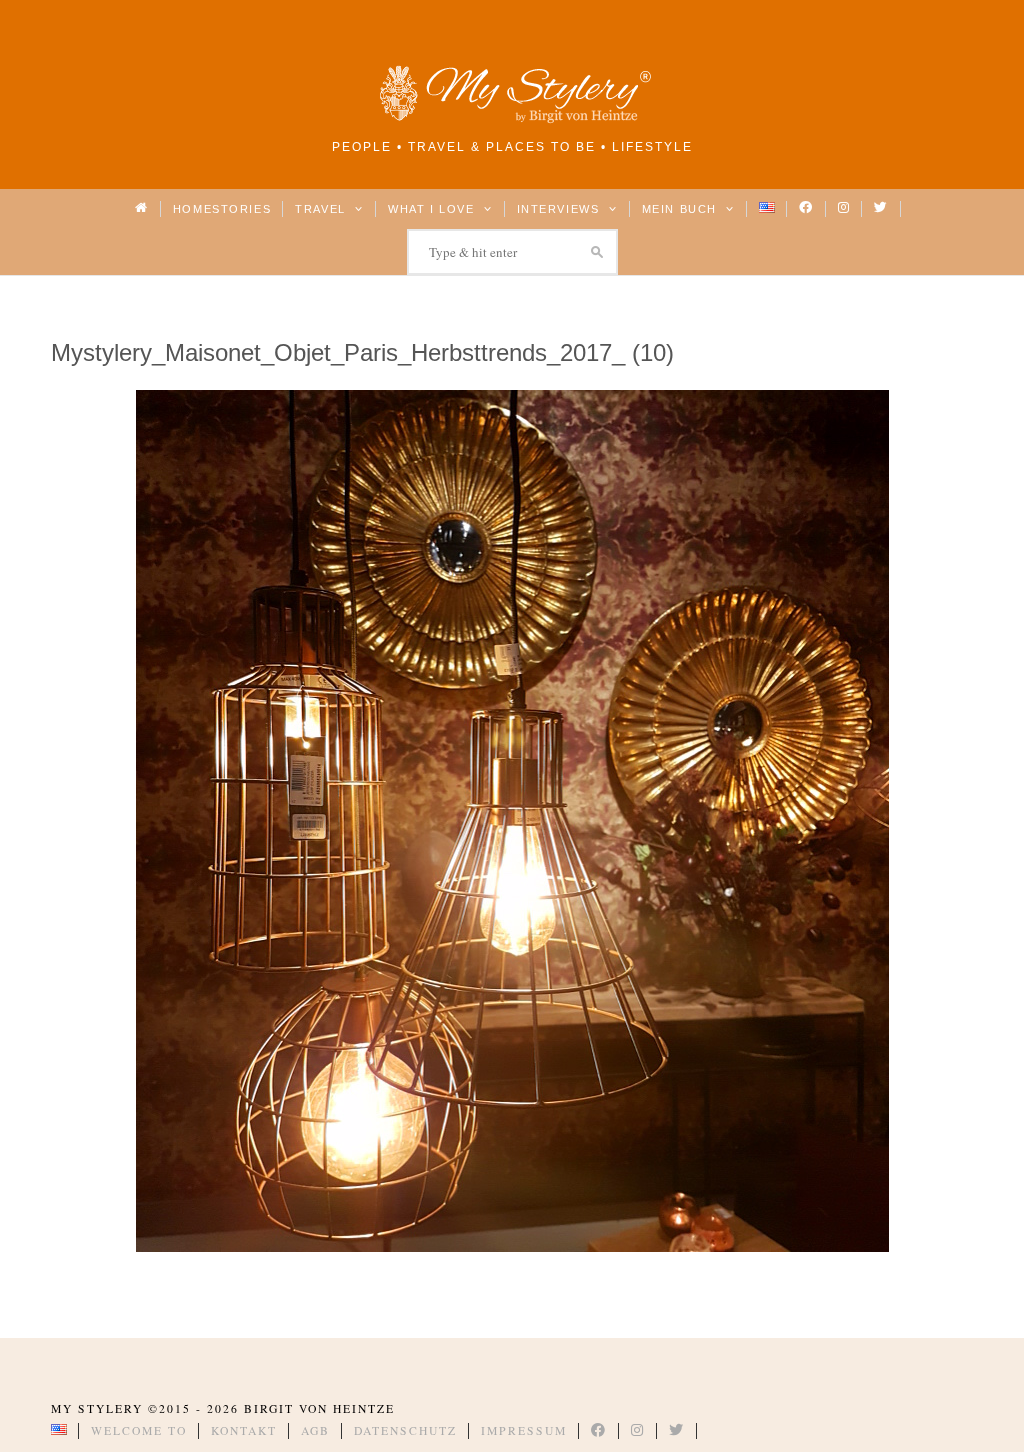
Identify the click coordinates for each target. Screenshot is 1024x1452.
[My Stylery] (512, 119)
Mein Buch (682, 209)
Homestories (222, 209)
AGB (315, 1430)
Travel (322, 209)
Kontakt (244, 1430)
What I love (433, 209)
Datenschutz (405, 1430)
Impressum (524, 1430)
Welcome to (139, 1430)
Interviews (560, 209)
